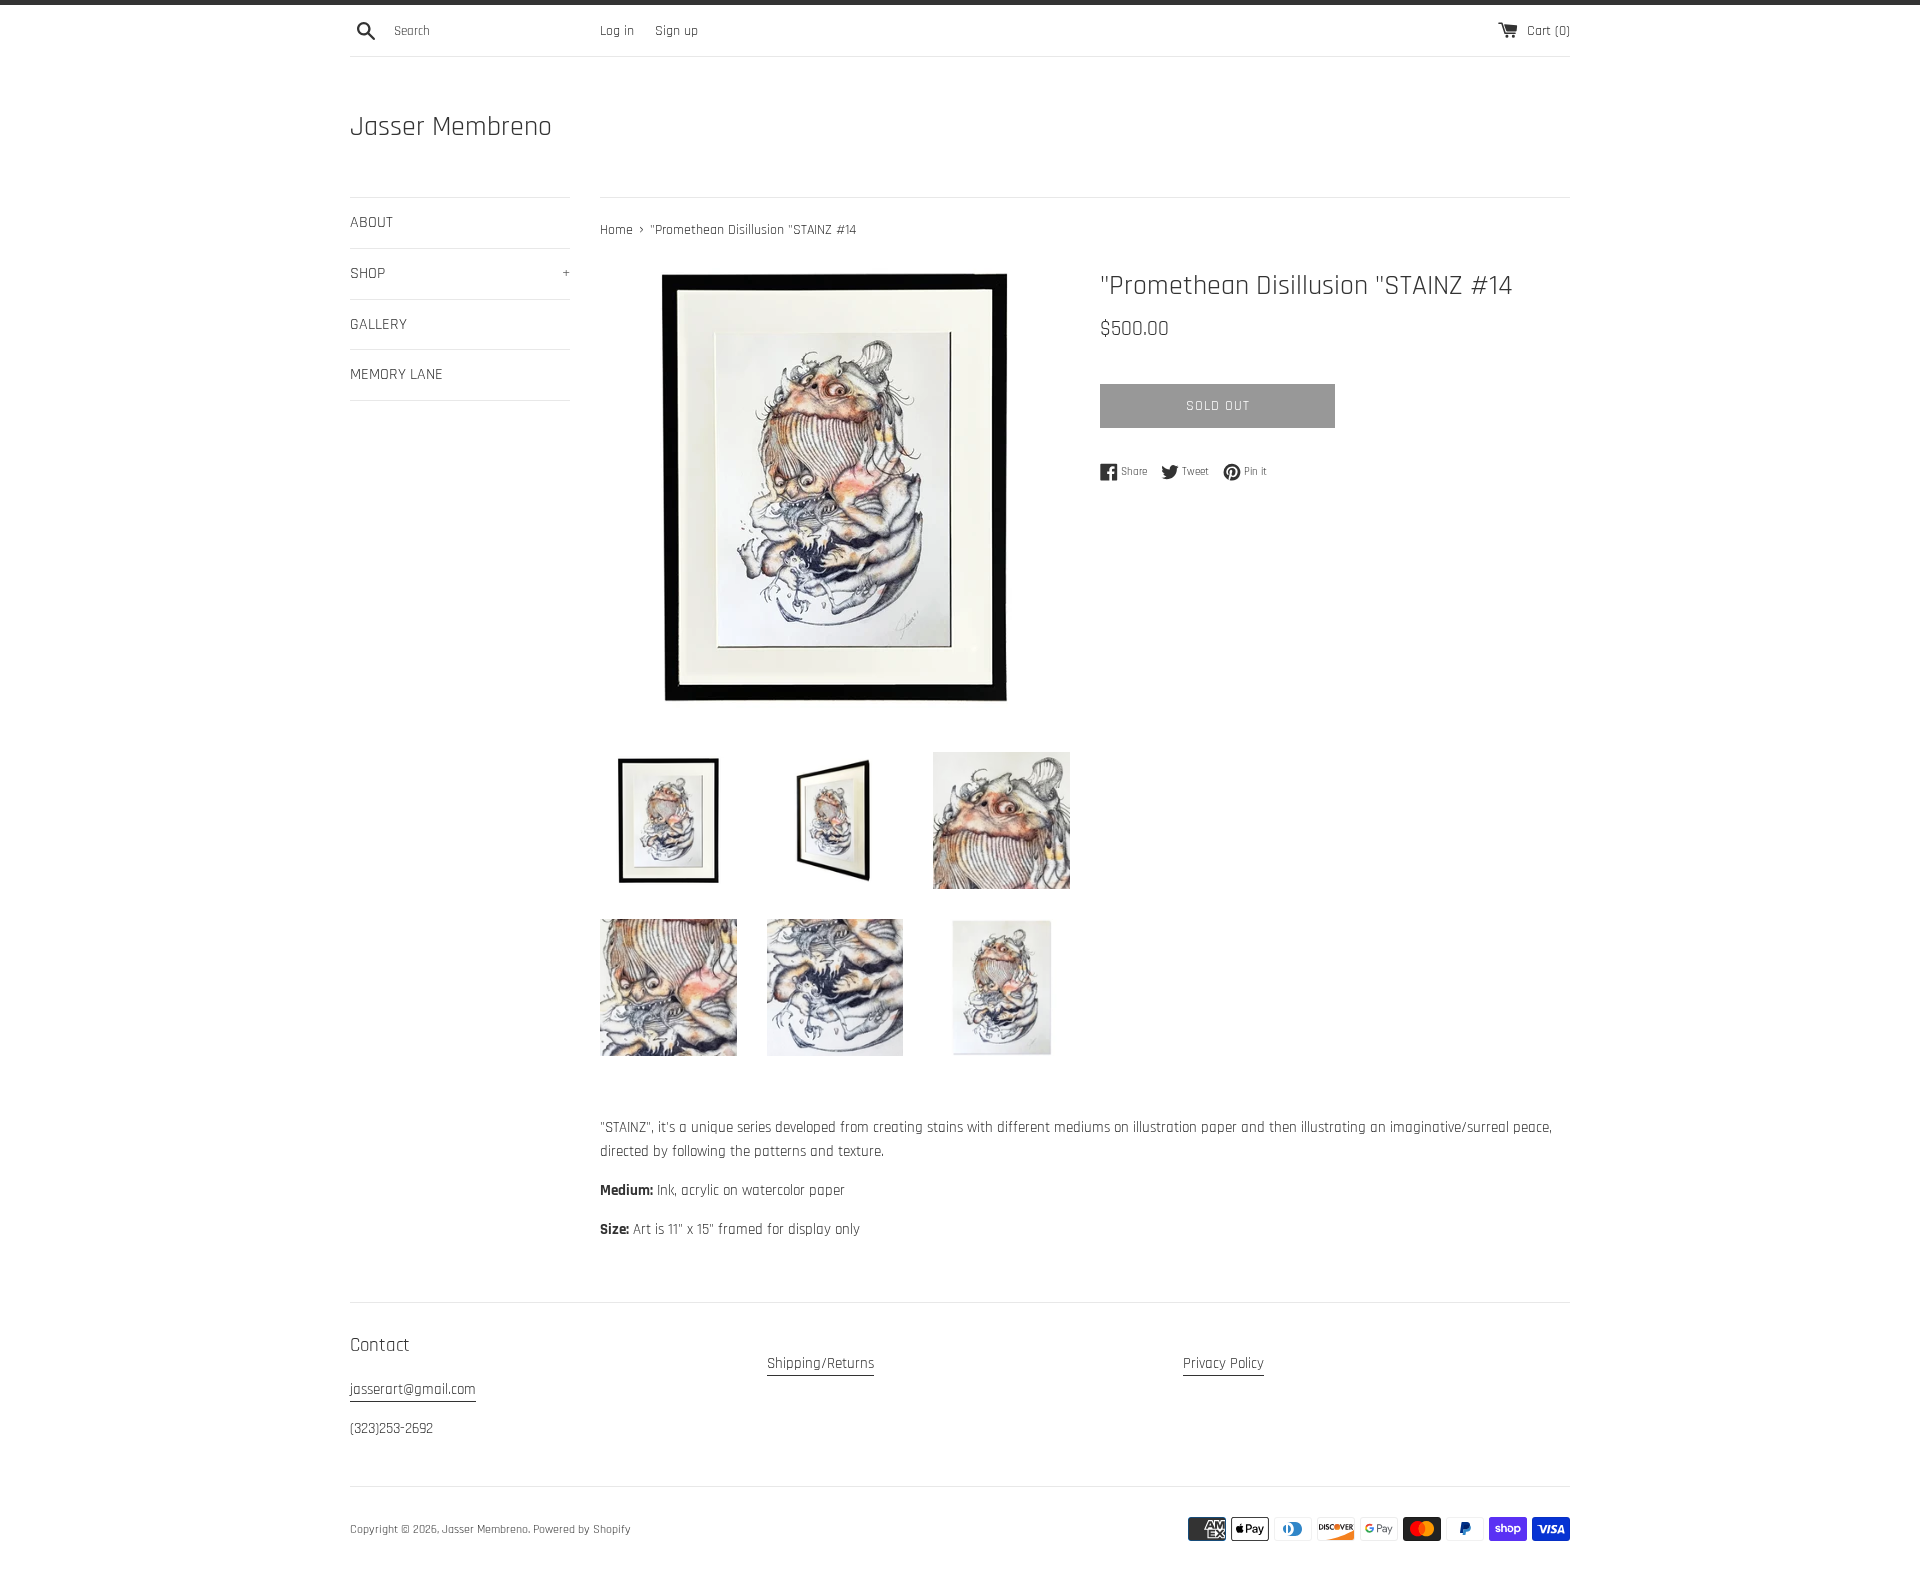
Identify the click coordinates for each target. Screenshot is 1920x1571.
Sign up (676, 31)
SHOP (460, 273)
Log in (617, 31)
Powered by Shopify (582, 1529)
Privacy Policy (1223, 1363)
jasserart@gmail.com (413, 1389)
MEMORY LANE (396, 374)
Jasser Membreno (451, 127)
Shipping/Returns (820, 1363)
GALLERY (378, 324)
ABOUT (371, 222)
